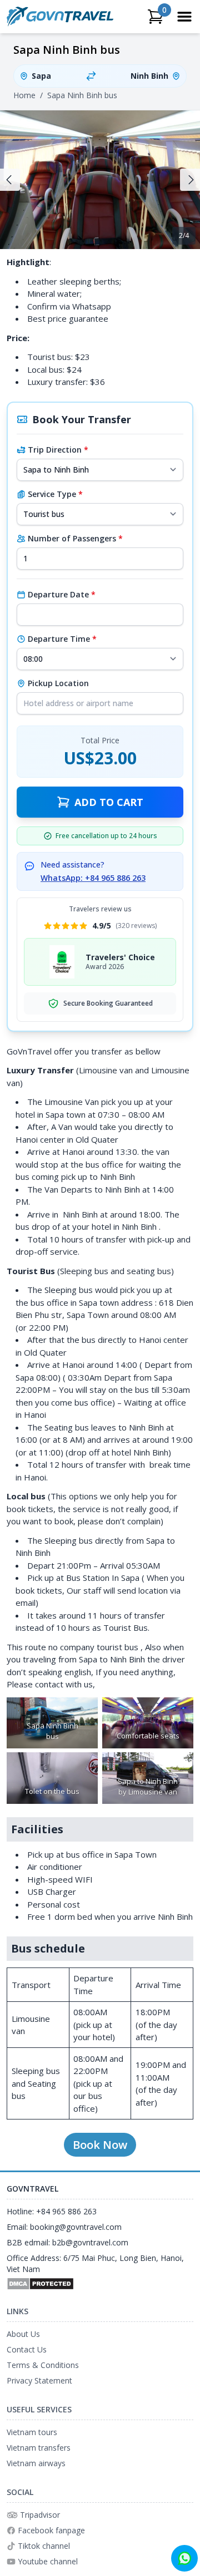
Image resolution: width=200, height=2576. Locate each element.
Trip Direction (58, 450)
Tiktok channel (44, 2546)
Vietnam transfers (39, 2448)
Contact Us (27, 2349)
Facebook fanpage (51, 2530)
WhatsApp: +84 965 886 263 (93, 878)
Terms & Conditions (43, 2365)
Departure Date (62, 594)
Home (24, 95)
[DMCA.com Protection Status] (100, 2284)
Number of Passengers (75, 538)
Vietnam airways (36, 2463)
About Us (23, 2334)
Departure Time (62, 639)
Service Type (55, 494)
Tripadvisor (40, 2515)
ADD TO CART (109, 802)
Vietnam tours (32, 2432)
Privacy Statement (39, 2380)
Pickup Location (58, 683)
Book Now (100, 2145)
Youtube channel (48, 2561)
